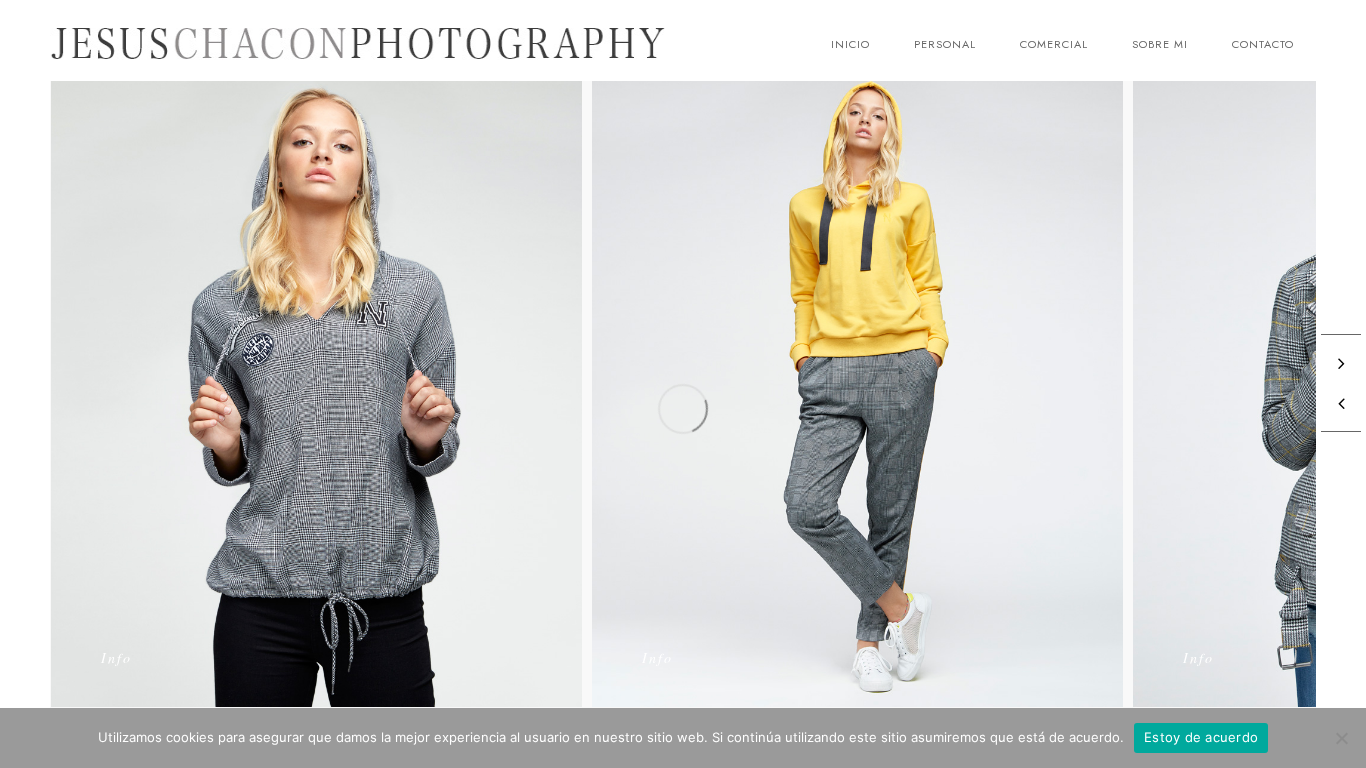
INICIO (850, 44)
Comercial (1054, 44)
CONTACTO (1263, 44)
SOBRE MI (1160, 44)
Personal (945, 44)
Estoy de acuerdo (1201, 737)
